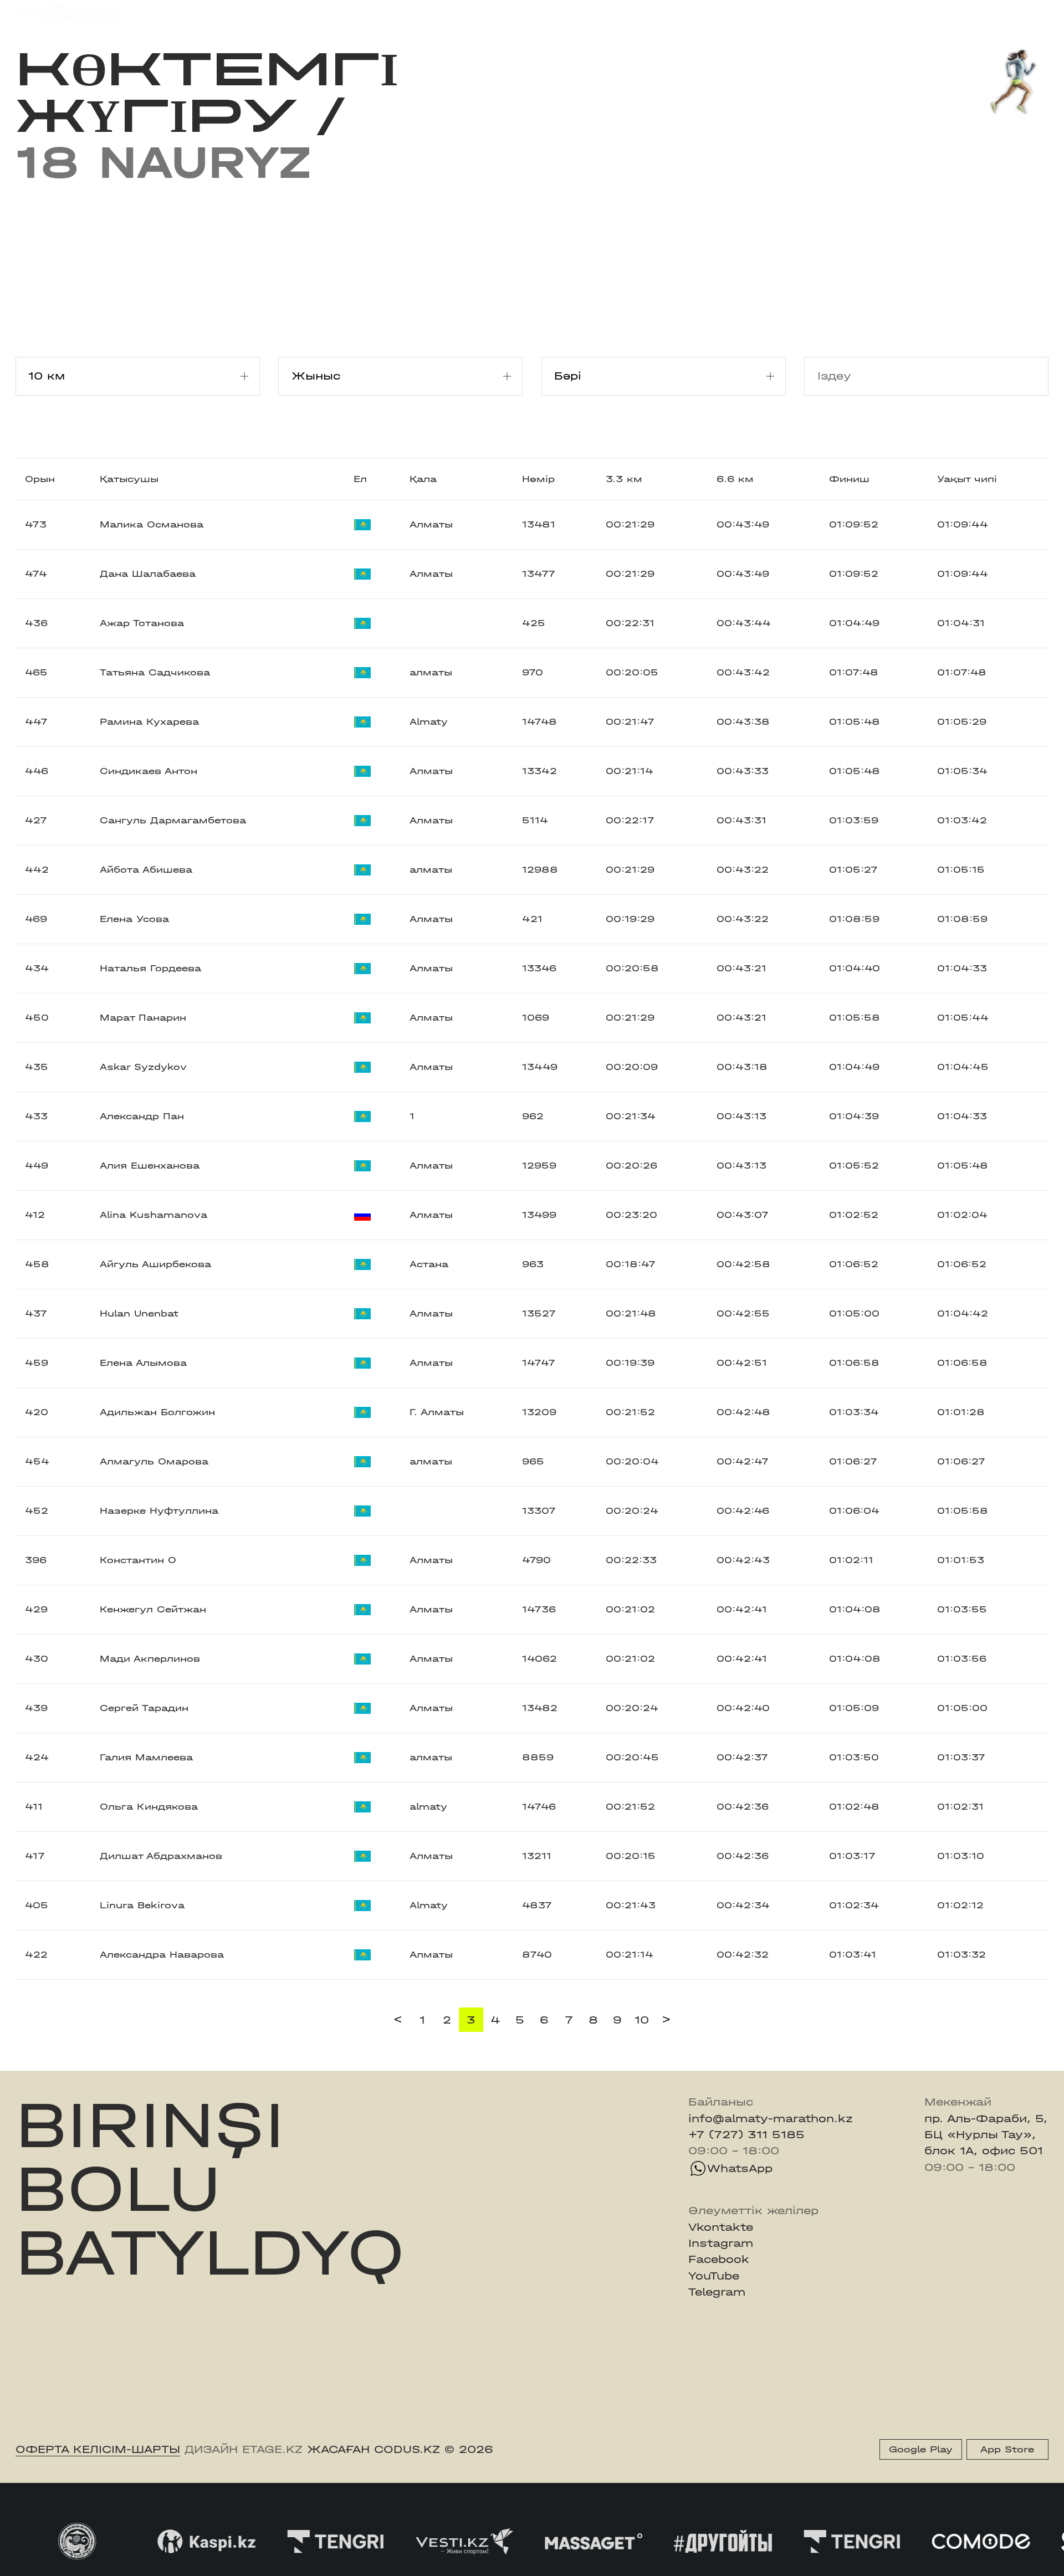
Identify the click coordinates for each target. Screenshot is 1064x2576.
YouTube (714, 2276)
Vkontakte (721, 2227)
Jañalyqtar (544, 13)
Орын (40, 479)
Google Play (921, 2449)
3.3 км (624, 479)
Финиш (849, 479)
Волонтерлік (628, 13)
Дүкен (913, 13)
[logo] (68, 14)
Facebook (719, 2259)
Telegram (717, 2292)
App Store (1007, 2449)
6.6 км (735, 479)
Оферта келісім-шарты (98, 2449)
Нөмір (538, 479)
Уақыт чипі (967, 479)
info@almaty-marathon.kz (771, 2119)
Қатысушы (129, 479)
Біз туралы (711, 13)
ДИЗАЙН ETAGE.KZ (244, 2449)
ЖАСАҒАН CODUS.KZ (374, 2449)
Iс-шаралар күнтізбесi (239, 13)
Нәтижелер (353, 13)
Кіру (1036, 13)
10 (642, 2020)
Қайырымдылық (449, 13)
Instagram (721, 2243)
